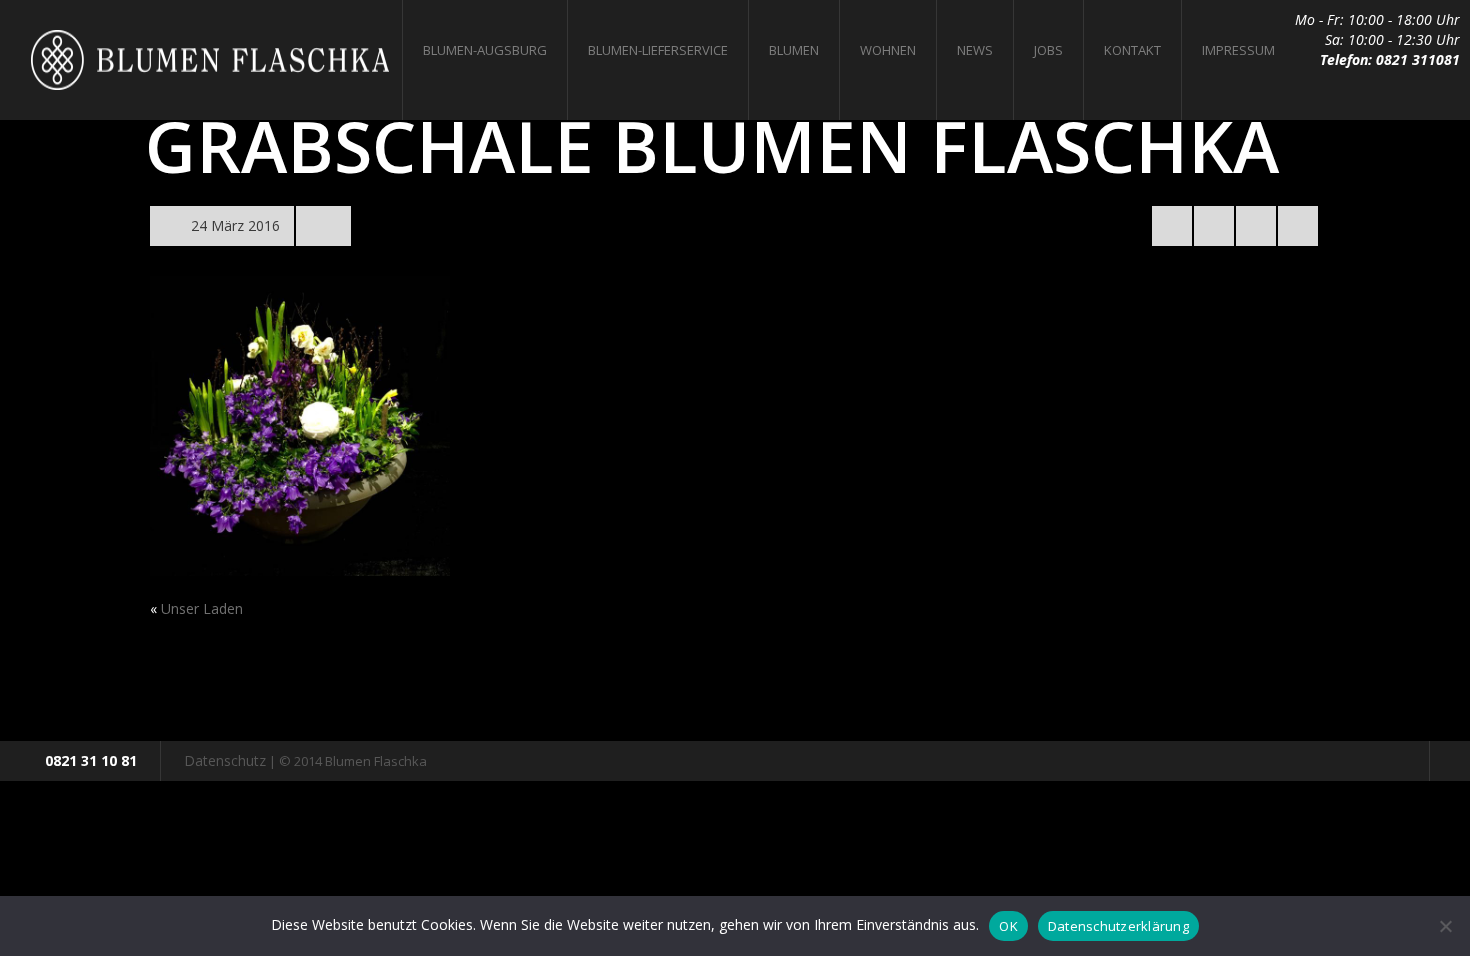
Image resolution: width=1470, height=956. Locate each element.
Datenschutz (225, 760)
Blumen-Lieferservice (658, 50)
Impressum (1238, 50)
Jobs (1048, 50)
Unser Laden (202, 608)
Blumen (794, 50)
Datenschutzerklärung (1118, 926)
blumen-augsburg (485, 50)
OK (1008, 926)
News (975, 50)
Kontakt (1132, 50)
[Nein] (1445, 926)
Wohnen (888, 50)
